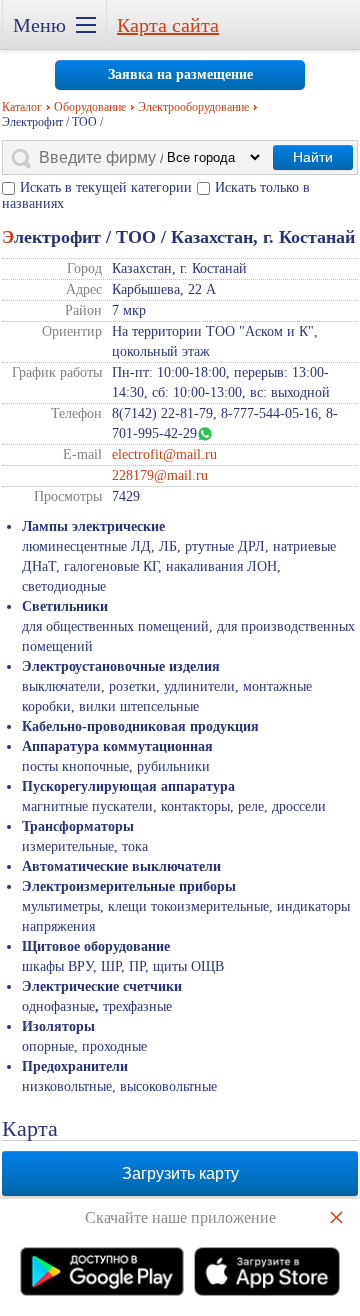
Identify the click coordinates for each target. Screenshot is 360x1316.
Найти (313, 157)
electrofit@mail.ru (164, 454)
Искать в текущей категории (106, 187)
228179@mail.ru (160, 475)
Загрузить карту (180, 1173)
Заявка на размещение (180, 74)
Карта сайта (168, 25)
